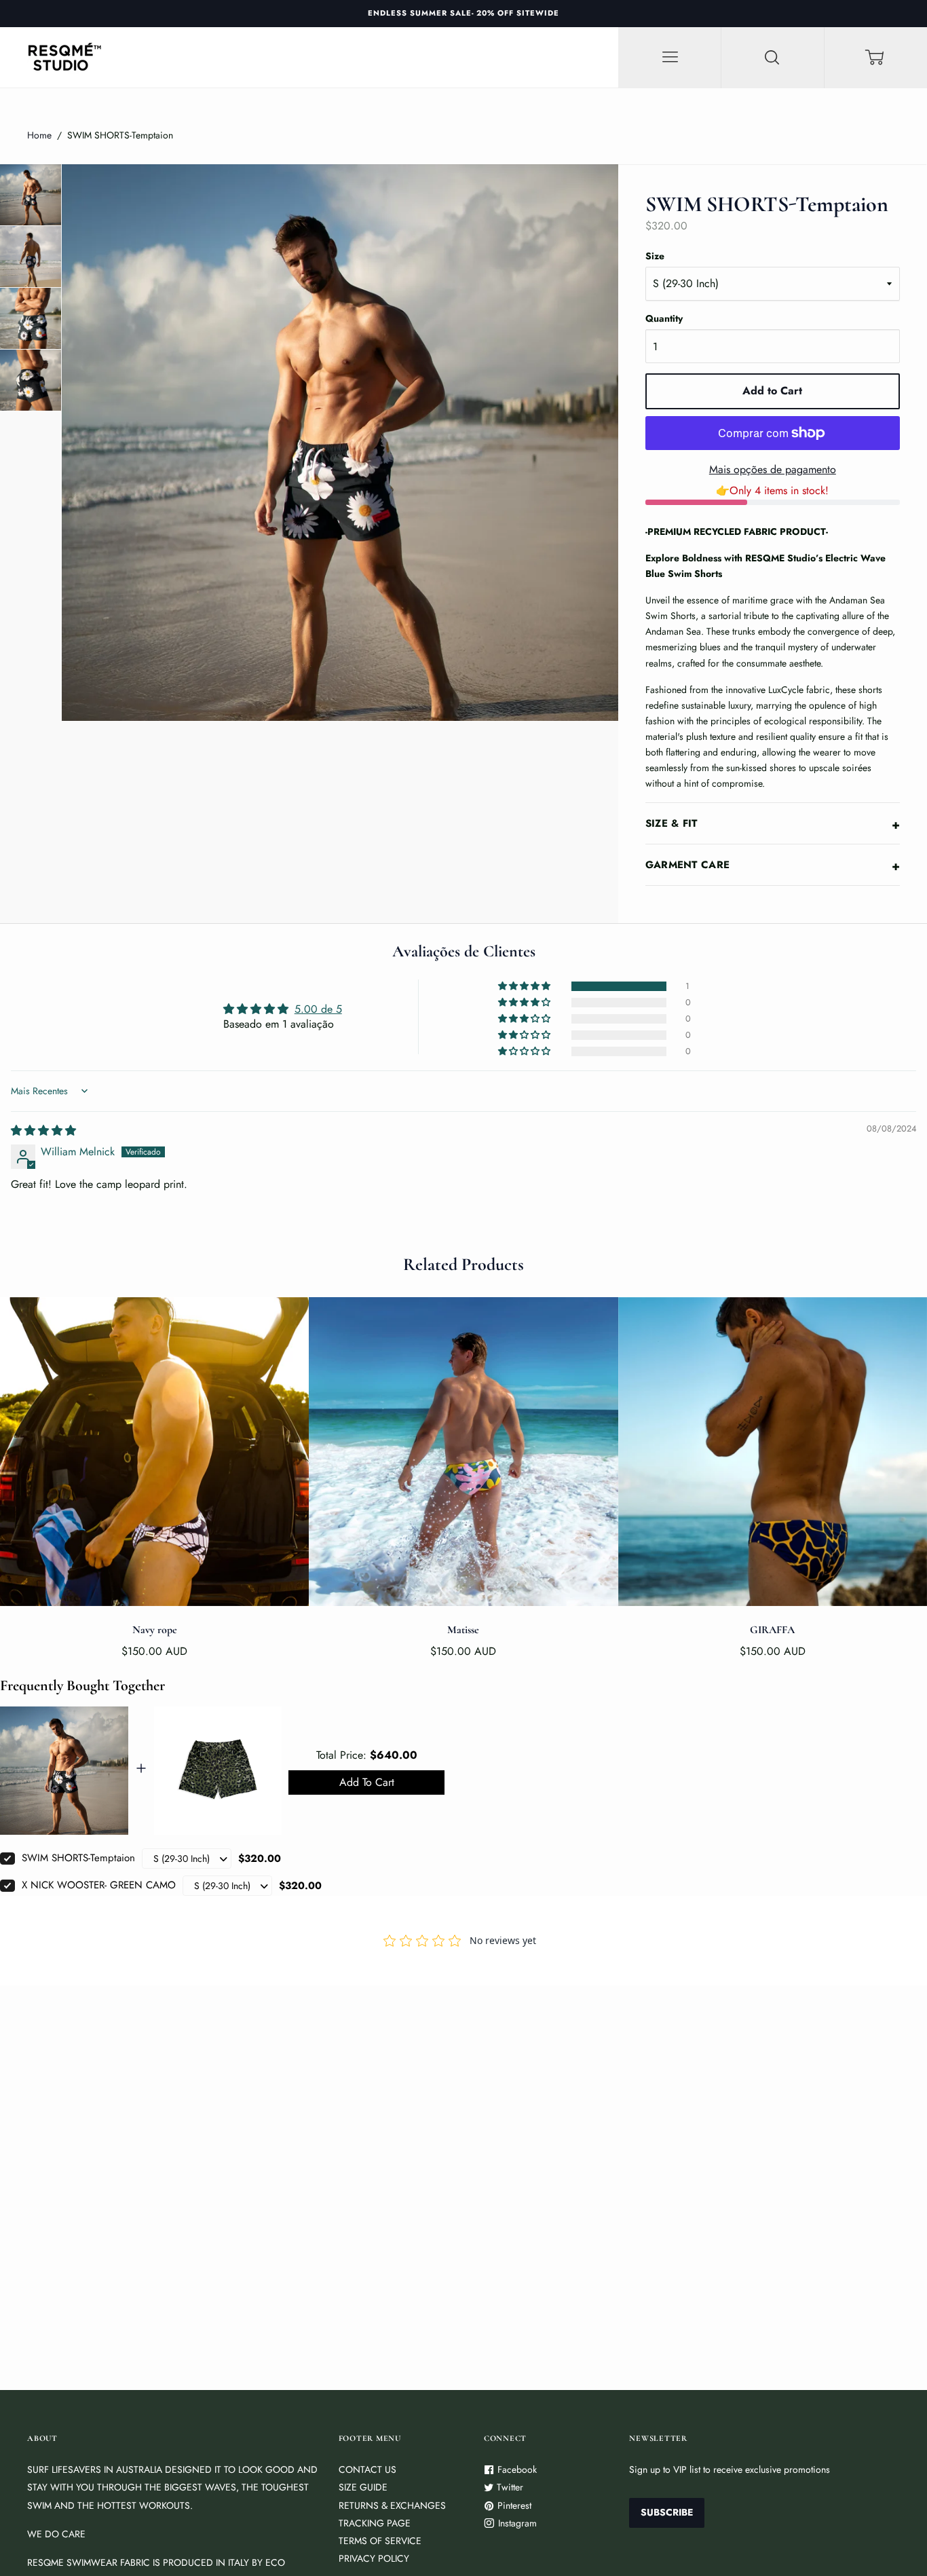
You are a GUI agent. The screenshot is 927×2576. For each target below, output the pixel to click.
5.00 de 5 (318, 1009)
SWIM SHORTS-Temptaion (78, 1858)
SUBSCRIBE (667, 2512)
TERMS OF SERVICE (380, 2541)
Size (655, 256)
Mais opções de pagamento (773, 469)
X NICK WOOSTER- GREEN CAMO (99, 1885)
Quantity (664, 318)
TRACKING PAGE (375, 2523)
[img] (43, 1131)
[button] (525, 986)
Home (39, 135)
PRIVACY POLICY (374, 2558)
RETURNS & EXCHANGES (392, 2505)
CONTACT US (367, 2469)
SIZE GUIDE (363, 2487)
